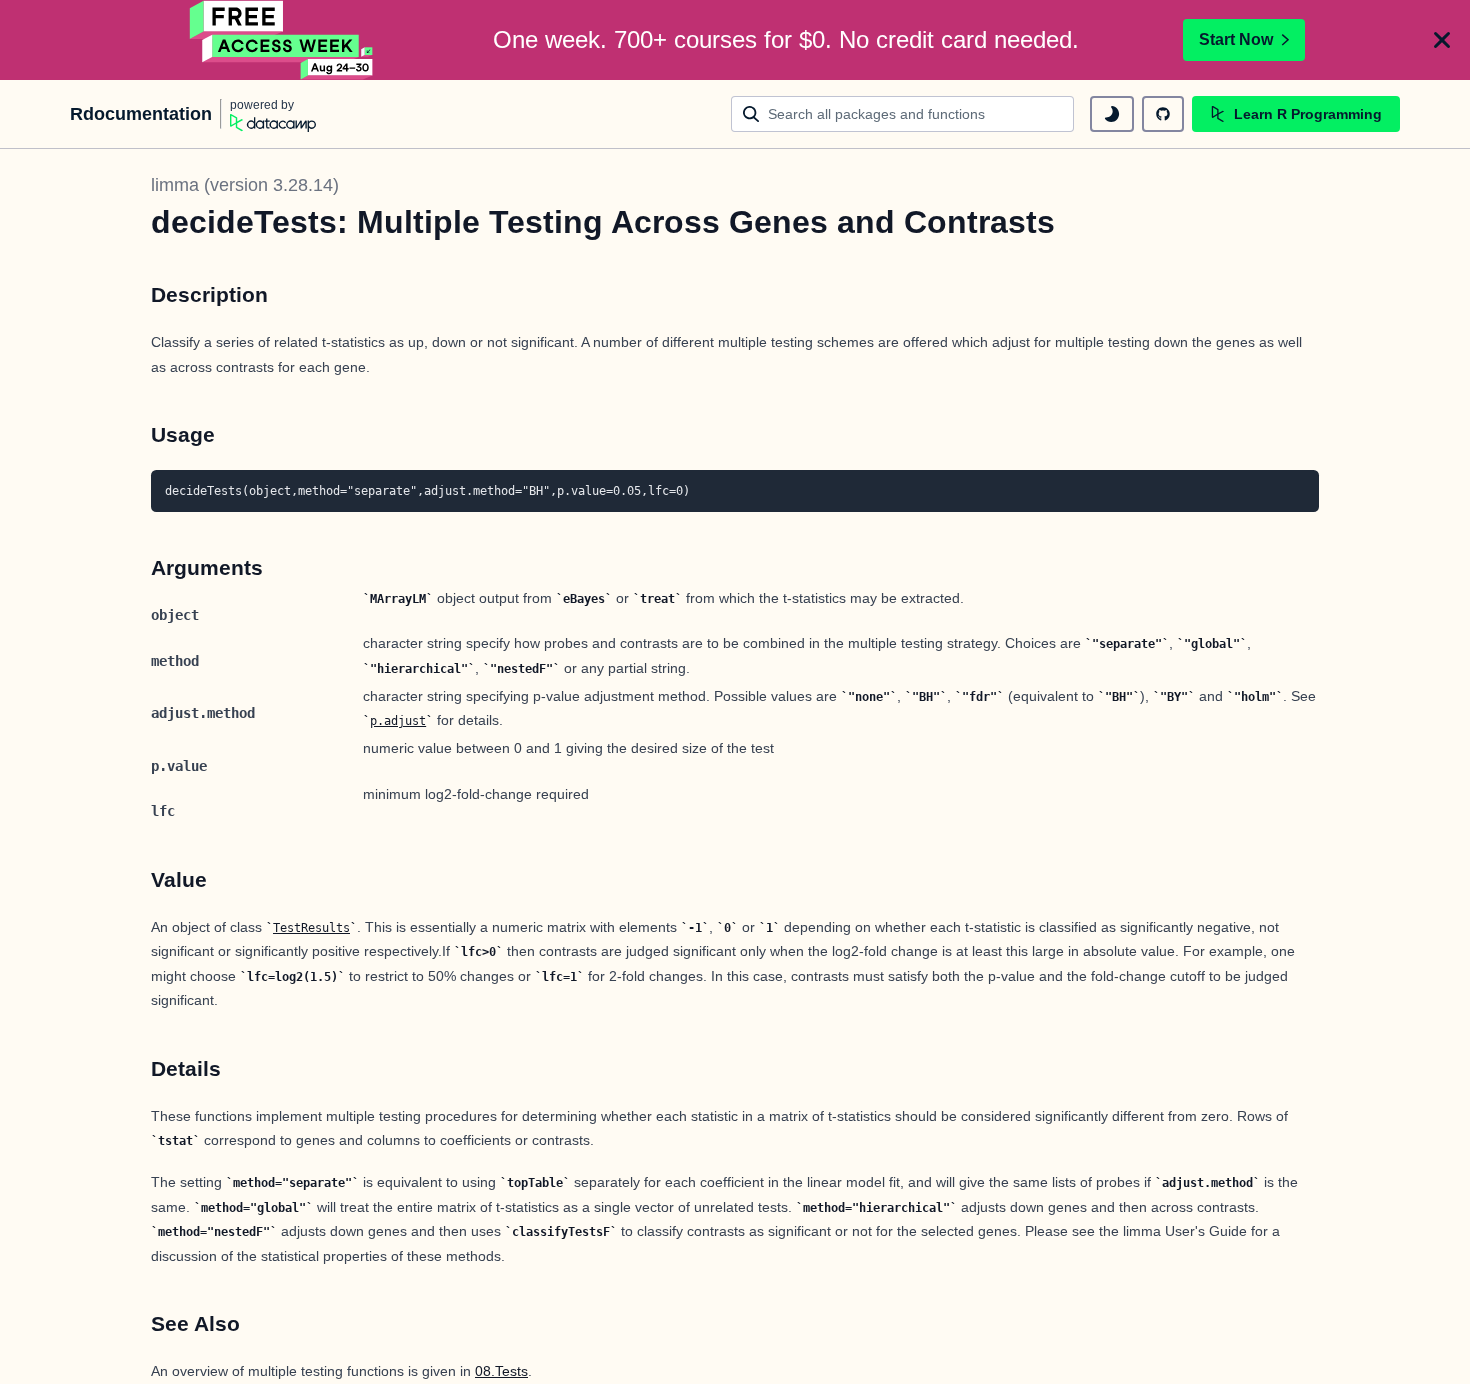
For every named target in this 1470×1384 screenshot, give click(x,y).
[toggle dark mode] (1112, 114)
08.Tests (501, 1371)
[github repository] (1163, 114)
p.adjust (398, 721)
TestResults (311, 928)
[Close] (1442, 40)
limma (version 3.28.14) (245, 185)
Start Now (1236, 39)
